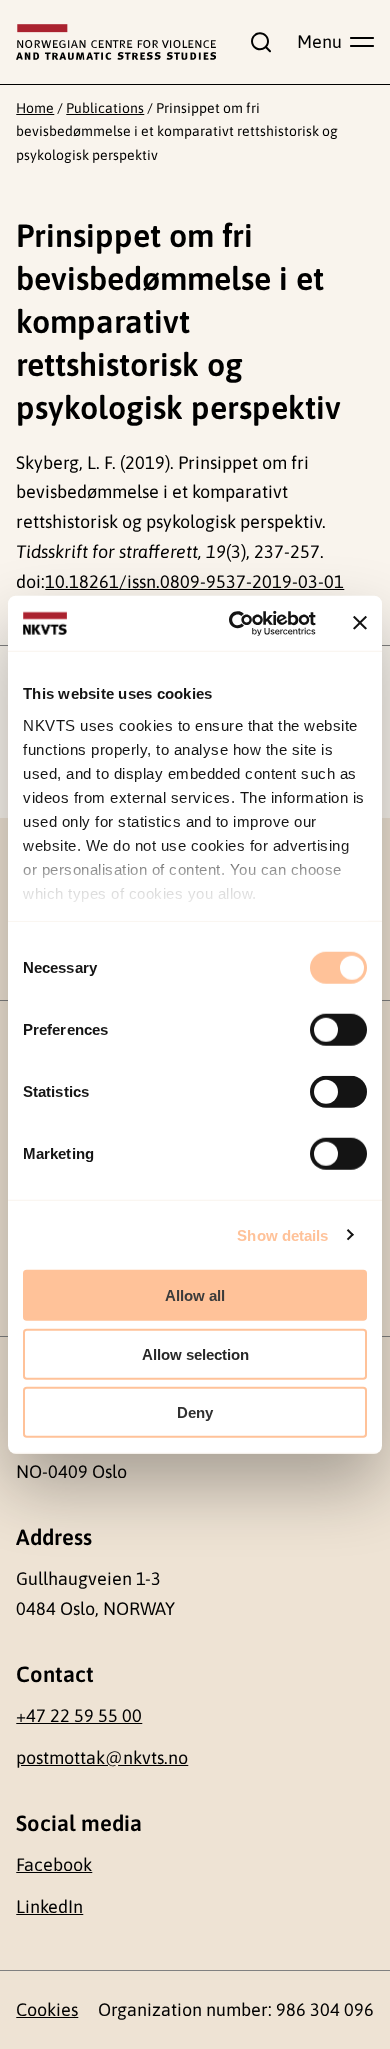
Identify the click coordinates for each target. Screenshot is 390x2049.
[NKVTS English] (116, 42)
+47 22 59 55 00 (79, 1715)
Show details (282, 1234)
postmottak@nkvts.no (102, 1757)
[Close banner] (360, 623)
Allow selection (195, 1353)
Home (35, 108)
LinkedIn (49, 1906)
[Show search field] (256, 42)
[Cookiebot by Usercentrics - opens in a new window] (236, 623)
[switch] (338, 1030)
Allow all (195, 1295)
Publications (105, 108)
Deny (195, 1412)
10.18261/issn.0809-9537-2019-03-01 (194, 581)
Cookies (47, 2009)
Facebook (54, 1864)
